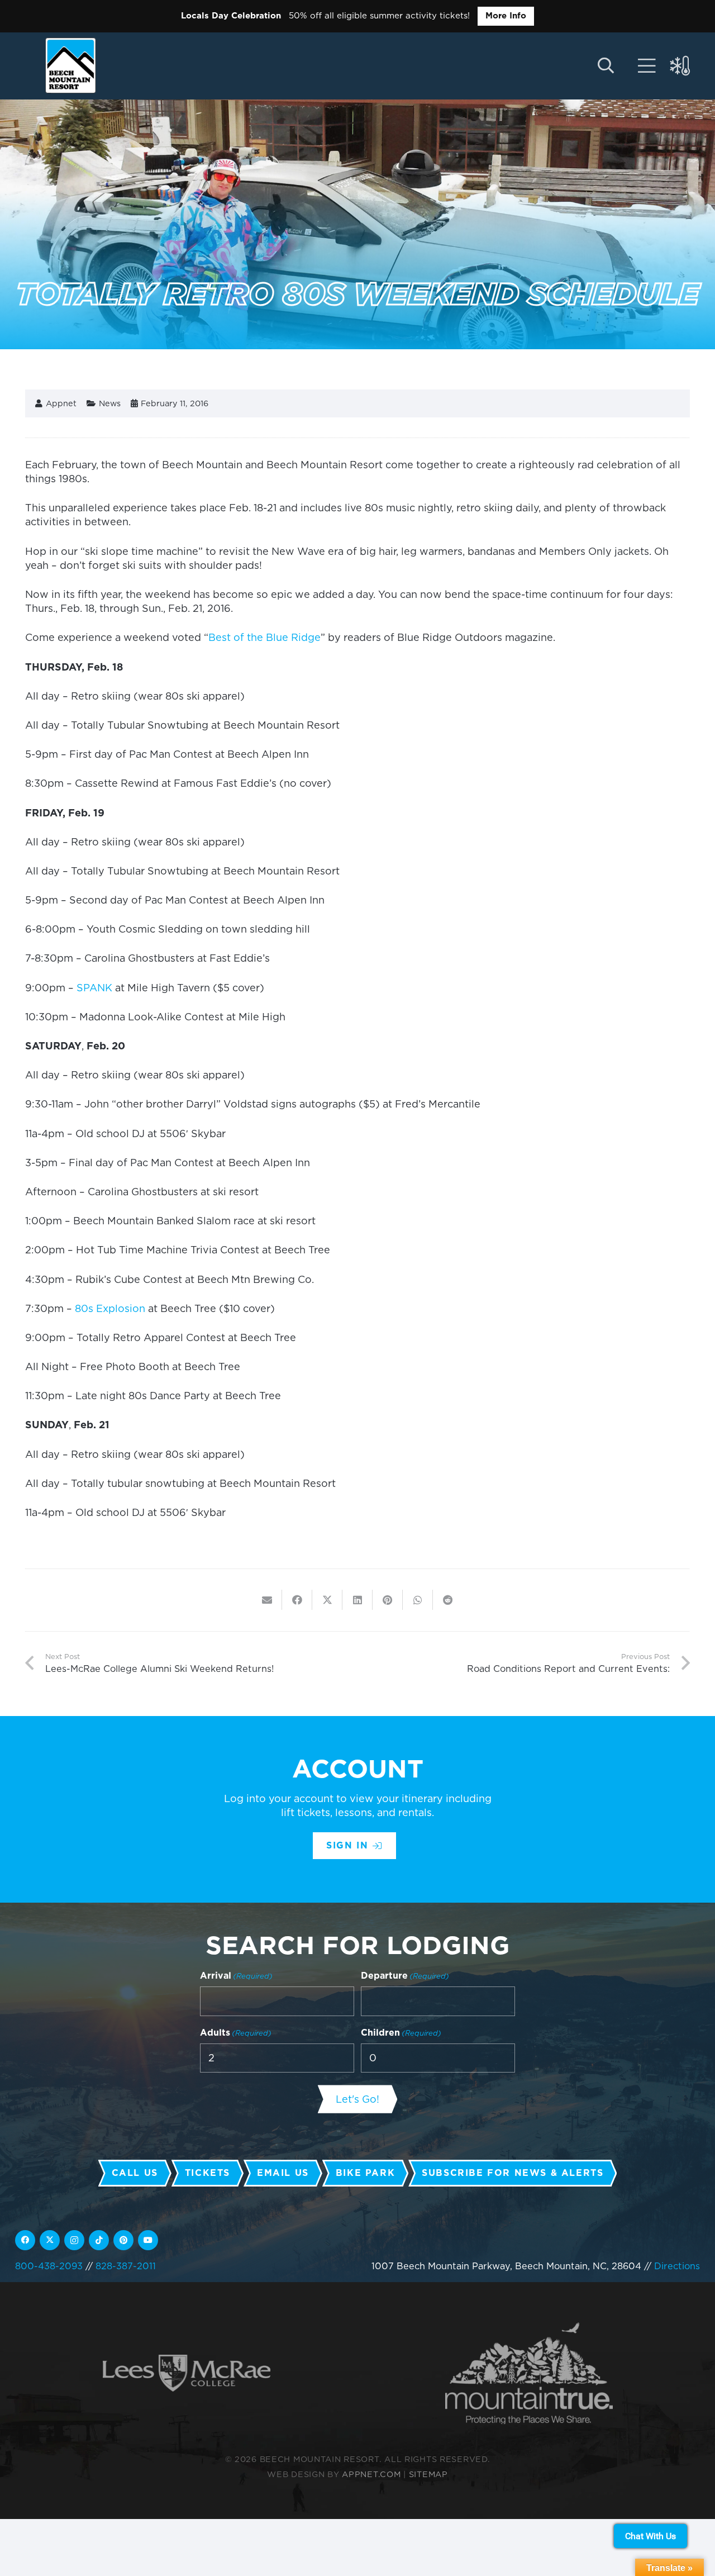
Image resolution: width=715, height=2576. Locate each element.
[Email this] (267, 1600)
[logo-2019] (71, 65)
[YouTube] (148, 2240)
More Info (506, 16)
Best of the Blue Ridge (264, 637)
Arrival (236, 1976)
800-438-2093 (49, 2266)
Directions (677, 2266)
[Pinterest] (123, 2240)
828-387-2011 (126, 2266)
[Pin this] (388, 1600)
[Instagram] (74, 2240)
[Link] (647, 66)
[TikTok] (99, 2240)
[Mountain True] (529, 2373)
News (110, 403)
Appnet (61, 403)
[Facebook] (25, 2240)
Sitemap (428, 2474)
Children (401, 2033)
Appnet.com (371, 2474)
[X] (50, 2240)
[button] (606, 66)
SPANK (94, 988)
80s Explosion (110, 1308)
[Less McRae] (187, 2373)
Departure (405, 1976)
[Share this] (297, 1600)
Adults (236, 2033)
